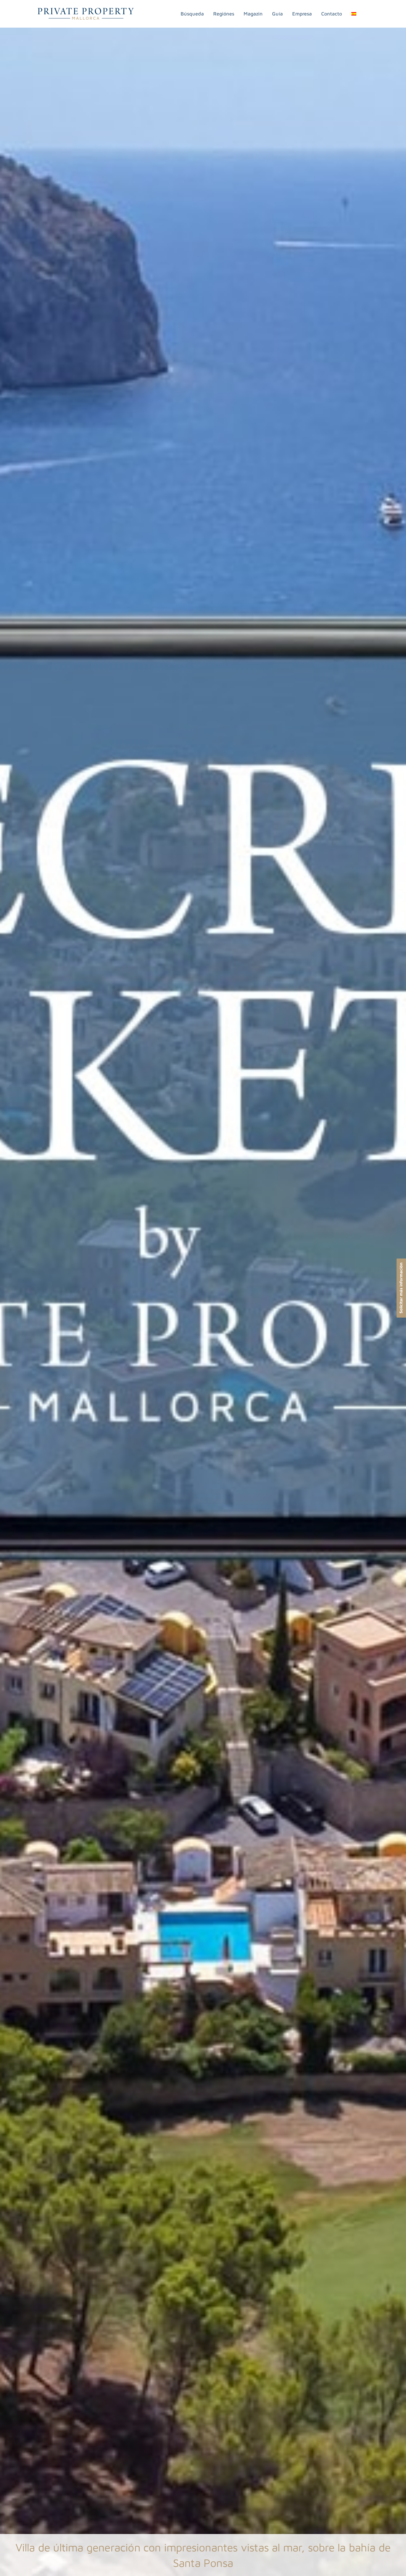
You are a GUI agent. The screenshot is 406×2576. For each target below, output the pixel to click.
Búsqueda (192, 14)
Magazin (253, 14)
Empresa (302, 14)
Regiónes (224, 14)
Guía (277, 14)
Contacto (332, 14)
